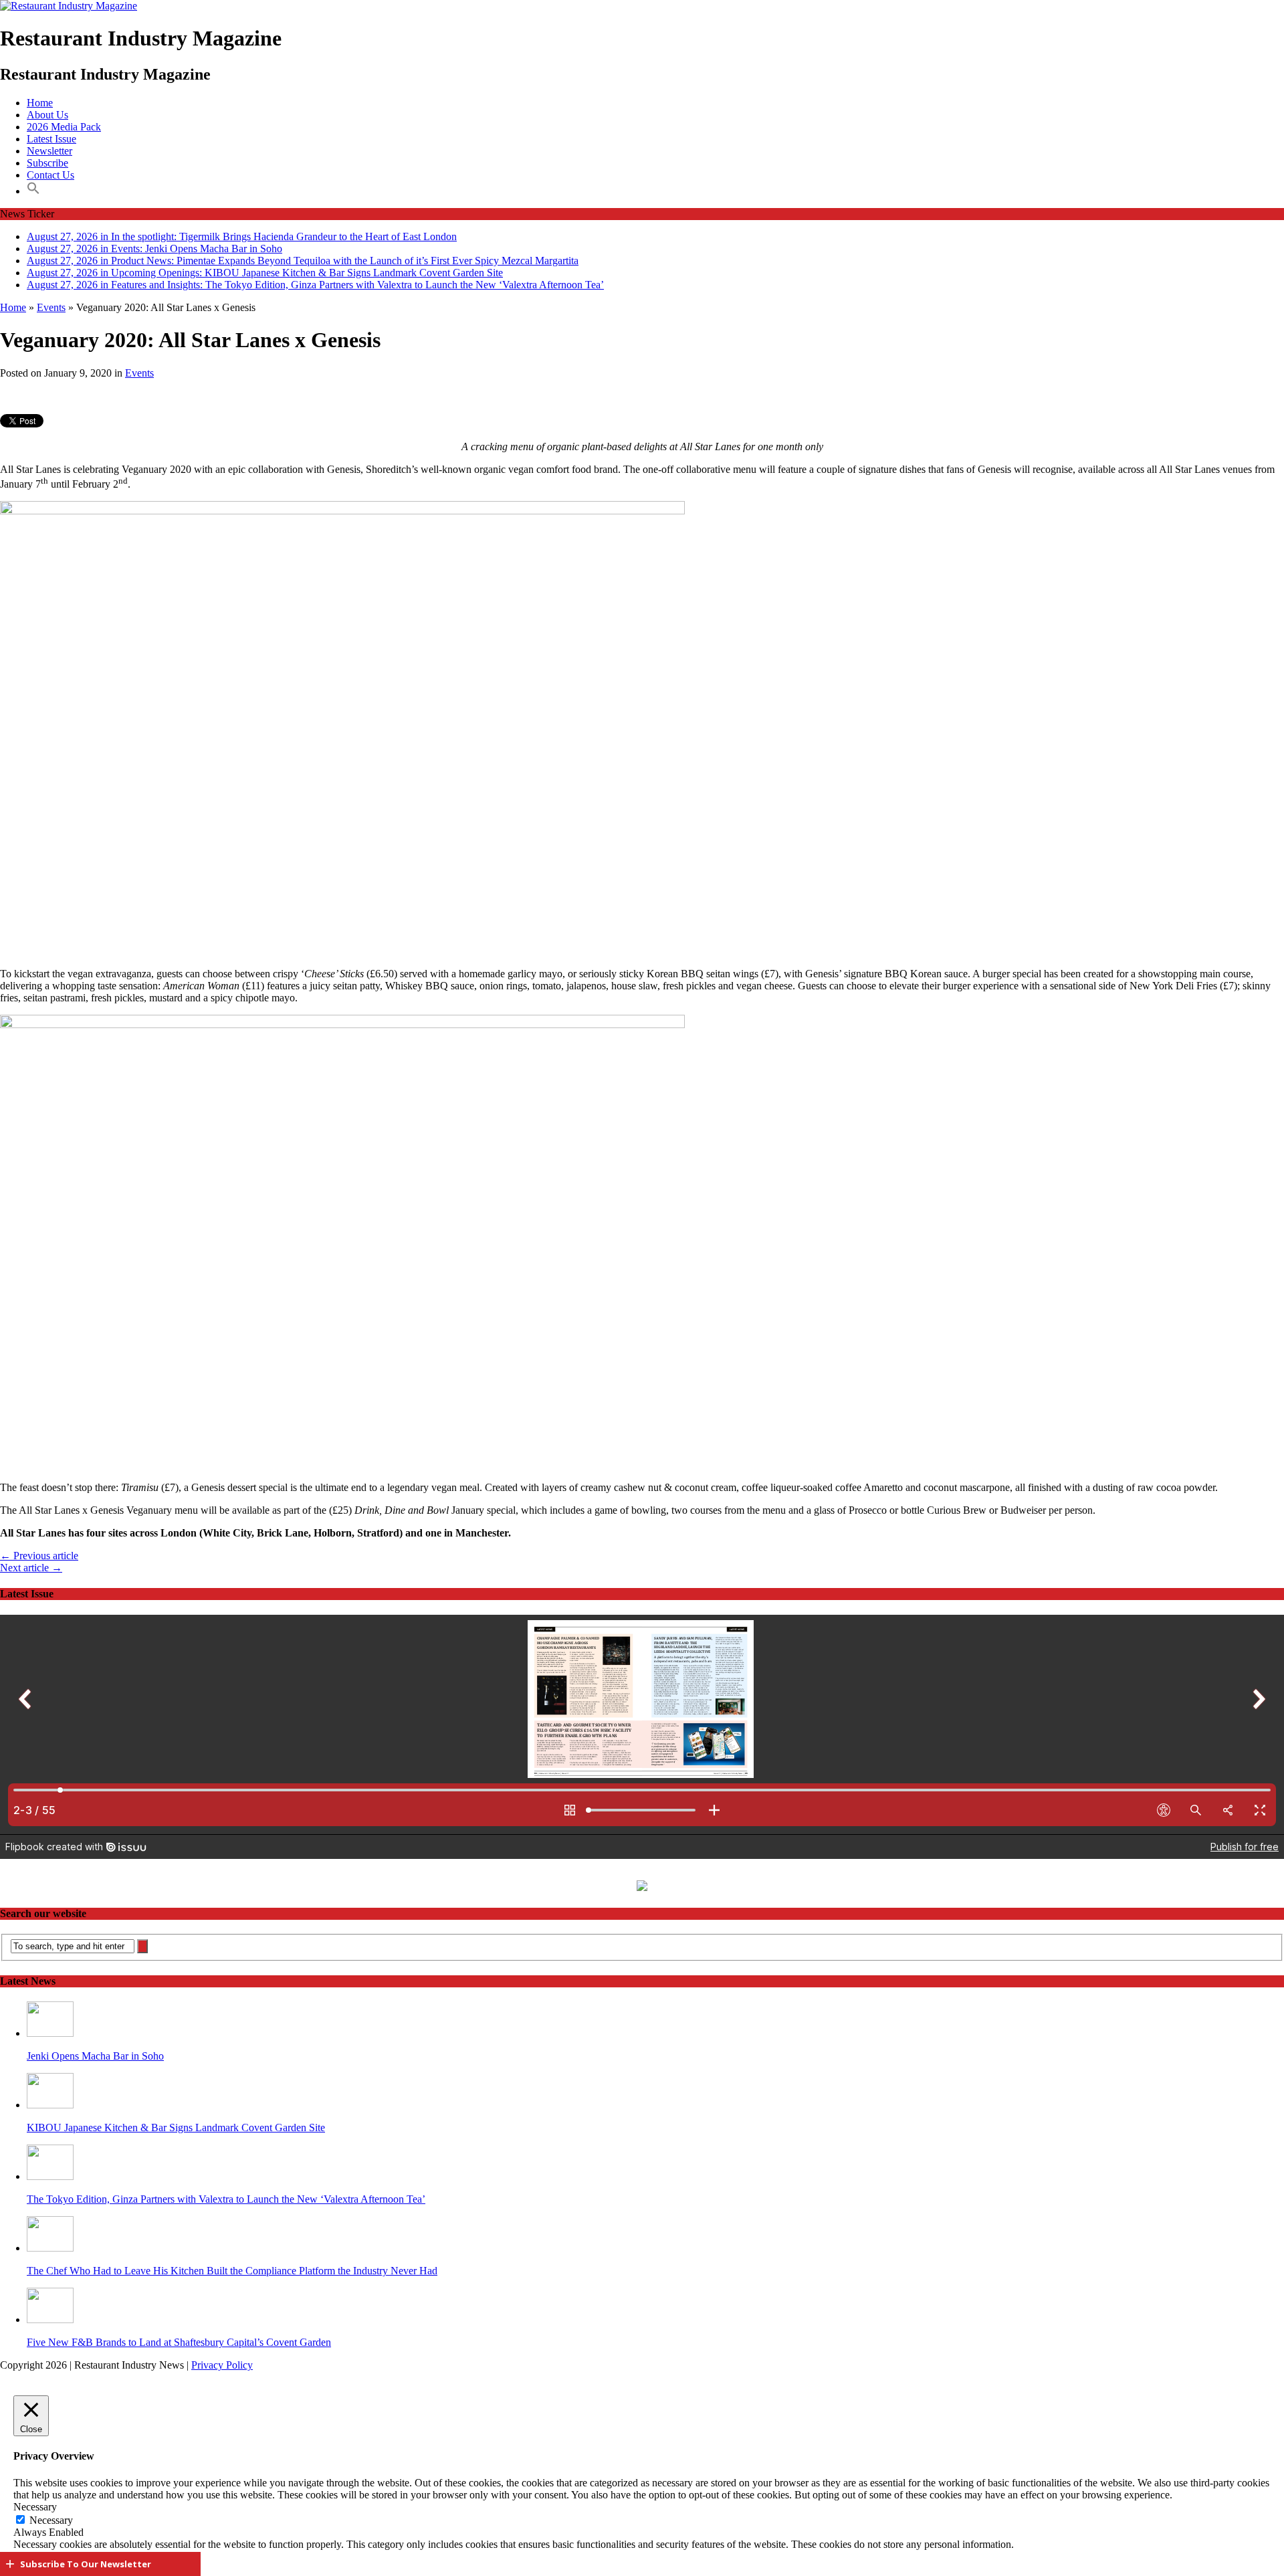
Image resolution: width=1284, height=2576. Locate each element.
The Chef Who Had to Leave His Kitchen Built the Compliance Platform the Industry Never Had (232, 2271)
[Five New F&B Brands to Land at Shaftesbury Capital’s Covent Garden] (50, 2319)
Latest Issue (51, 139)
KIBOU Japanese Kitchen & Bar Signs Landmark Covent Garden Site (176, 2127)
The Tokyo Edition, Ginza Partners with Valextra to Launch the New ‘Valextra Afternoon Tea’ (226, 2199)
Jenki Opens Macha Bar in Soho (95, 2056)
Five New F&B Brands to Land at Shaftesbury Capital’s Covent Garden (179, 2342)
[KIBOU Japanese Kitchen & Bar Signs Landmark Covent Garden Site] (50, 2105)
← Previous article (39, 1556)
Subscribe (47, 163)
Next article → (31, 1568)
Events (139, 373)
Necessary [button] (35, 2507)
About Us (47, 115)
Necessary (51, 2520)
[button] (33, 191)
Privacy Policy (222, 2365)
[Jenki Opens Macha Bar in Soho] (50, 2033)
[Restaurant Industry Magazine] (69, 6)
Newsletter (49, 151)
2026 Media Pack (64, 127)
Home (40, 103)
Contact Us (50, 175)
